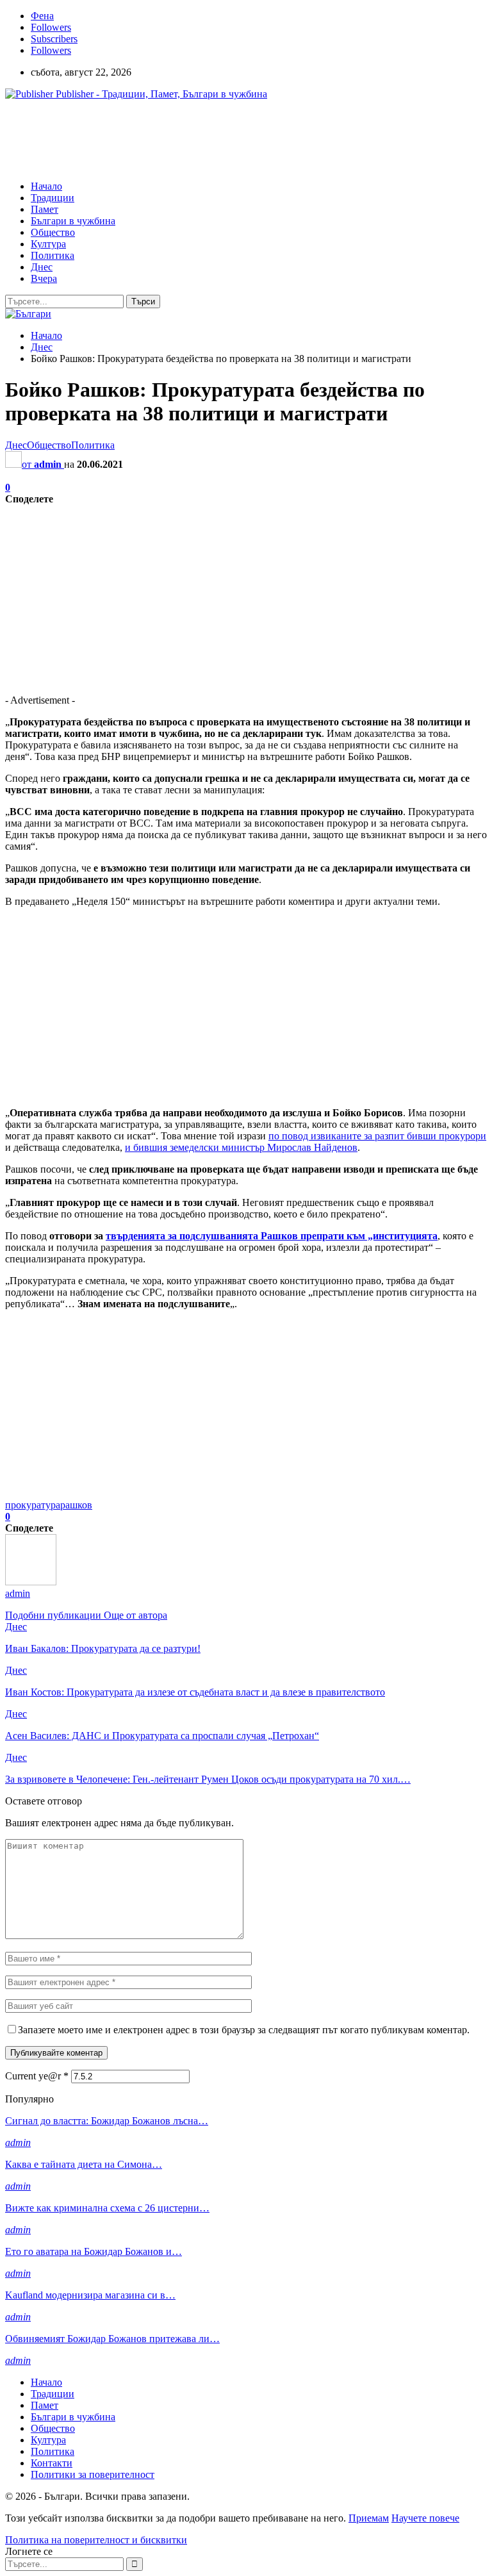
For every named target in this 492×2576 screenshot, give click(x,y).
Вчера (44, 278)
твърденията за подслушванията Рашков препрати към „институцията (272, 1236)
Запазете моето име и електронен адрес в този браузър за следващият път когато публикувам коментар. (244, 2030)
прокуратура (33, 1505)
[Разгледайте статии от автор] (31, 1582)
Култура (48, 244)
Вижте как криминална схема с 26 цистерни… (107, 2208)
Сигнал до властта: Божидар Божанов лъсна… (107, 2121)
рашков (76, 1505)
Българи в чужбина (73, 221)
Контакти (52, 2463)
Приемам (369, 2518)
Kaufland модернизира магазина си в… (90, 2295)
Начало (46, 186)
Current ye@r (37, 2076)
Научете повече (425, 2518)
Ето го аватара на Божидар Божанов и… (94, 2251)
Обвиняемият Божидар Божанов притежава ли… (112, 2339)
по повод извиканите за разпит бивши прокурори (377, 1136)
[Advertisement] (238, 139)
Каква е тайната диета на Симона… (84, 2164)
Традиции (53, 198)
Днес (42, 267)
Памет (45, 209)
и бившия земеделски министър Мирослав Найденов (241, 1147)
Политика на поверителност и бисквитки (96, 2540)
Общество (53, 232)
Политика (53, 255)
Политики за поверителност (93, 2474)
